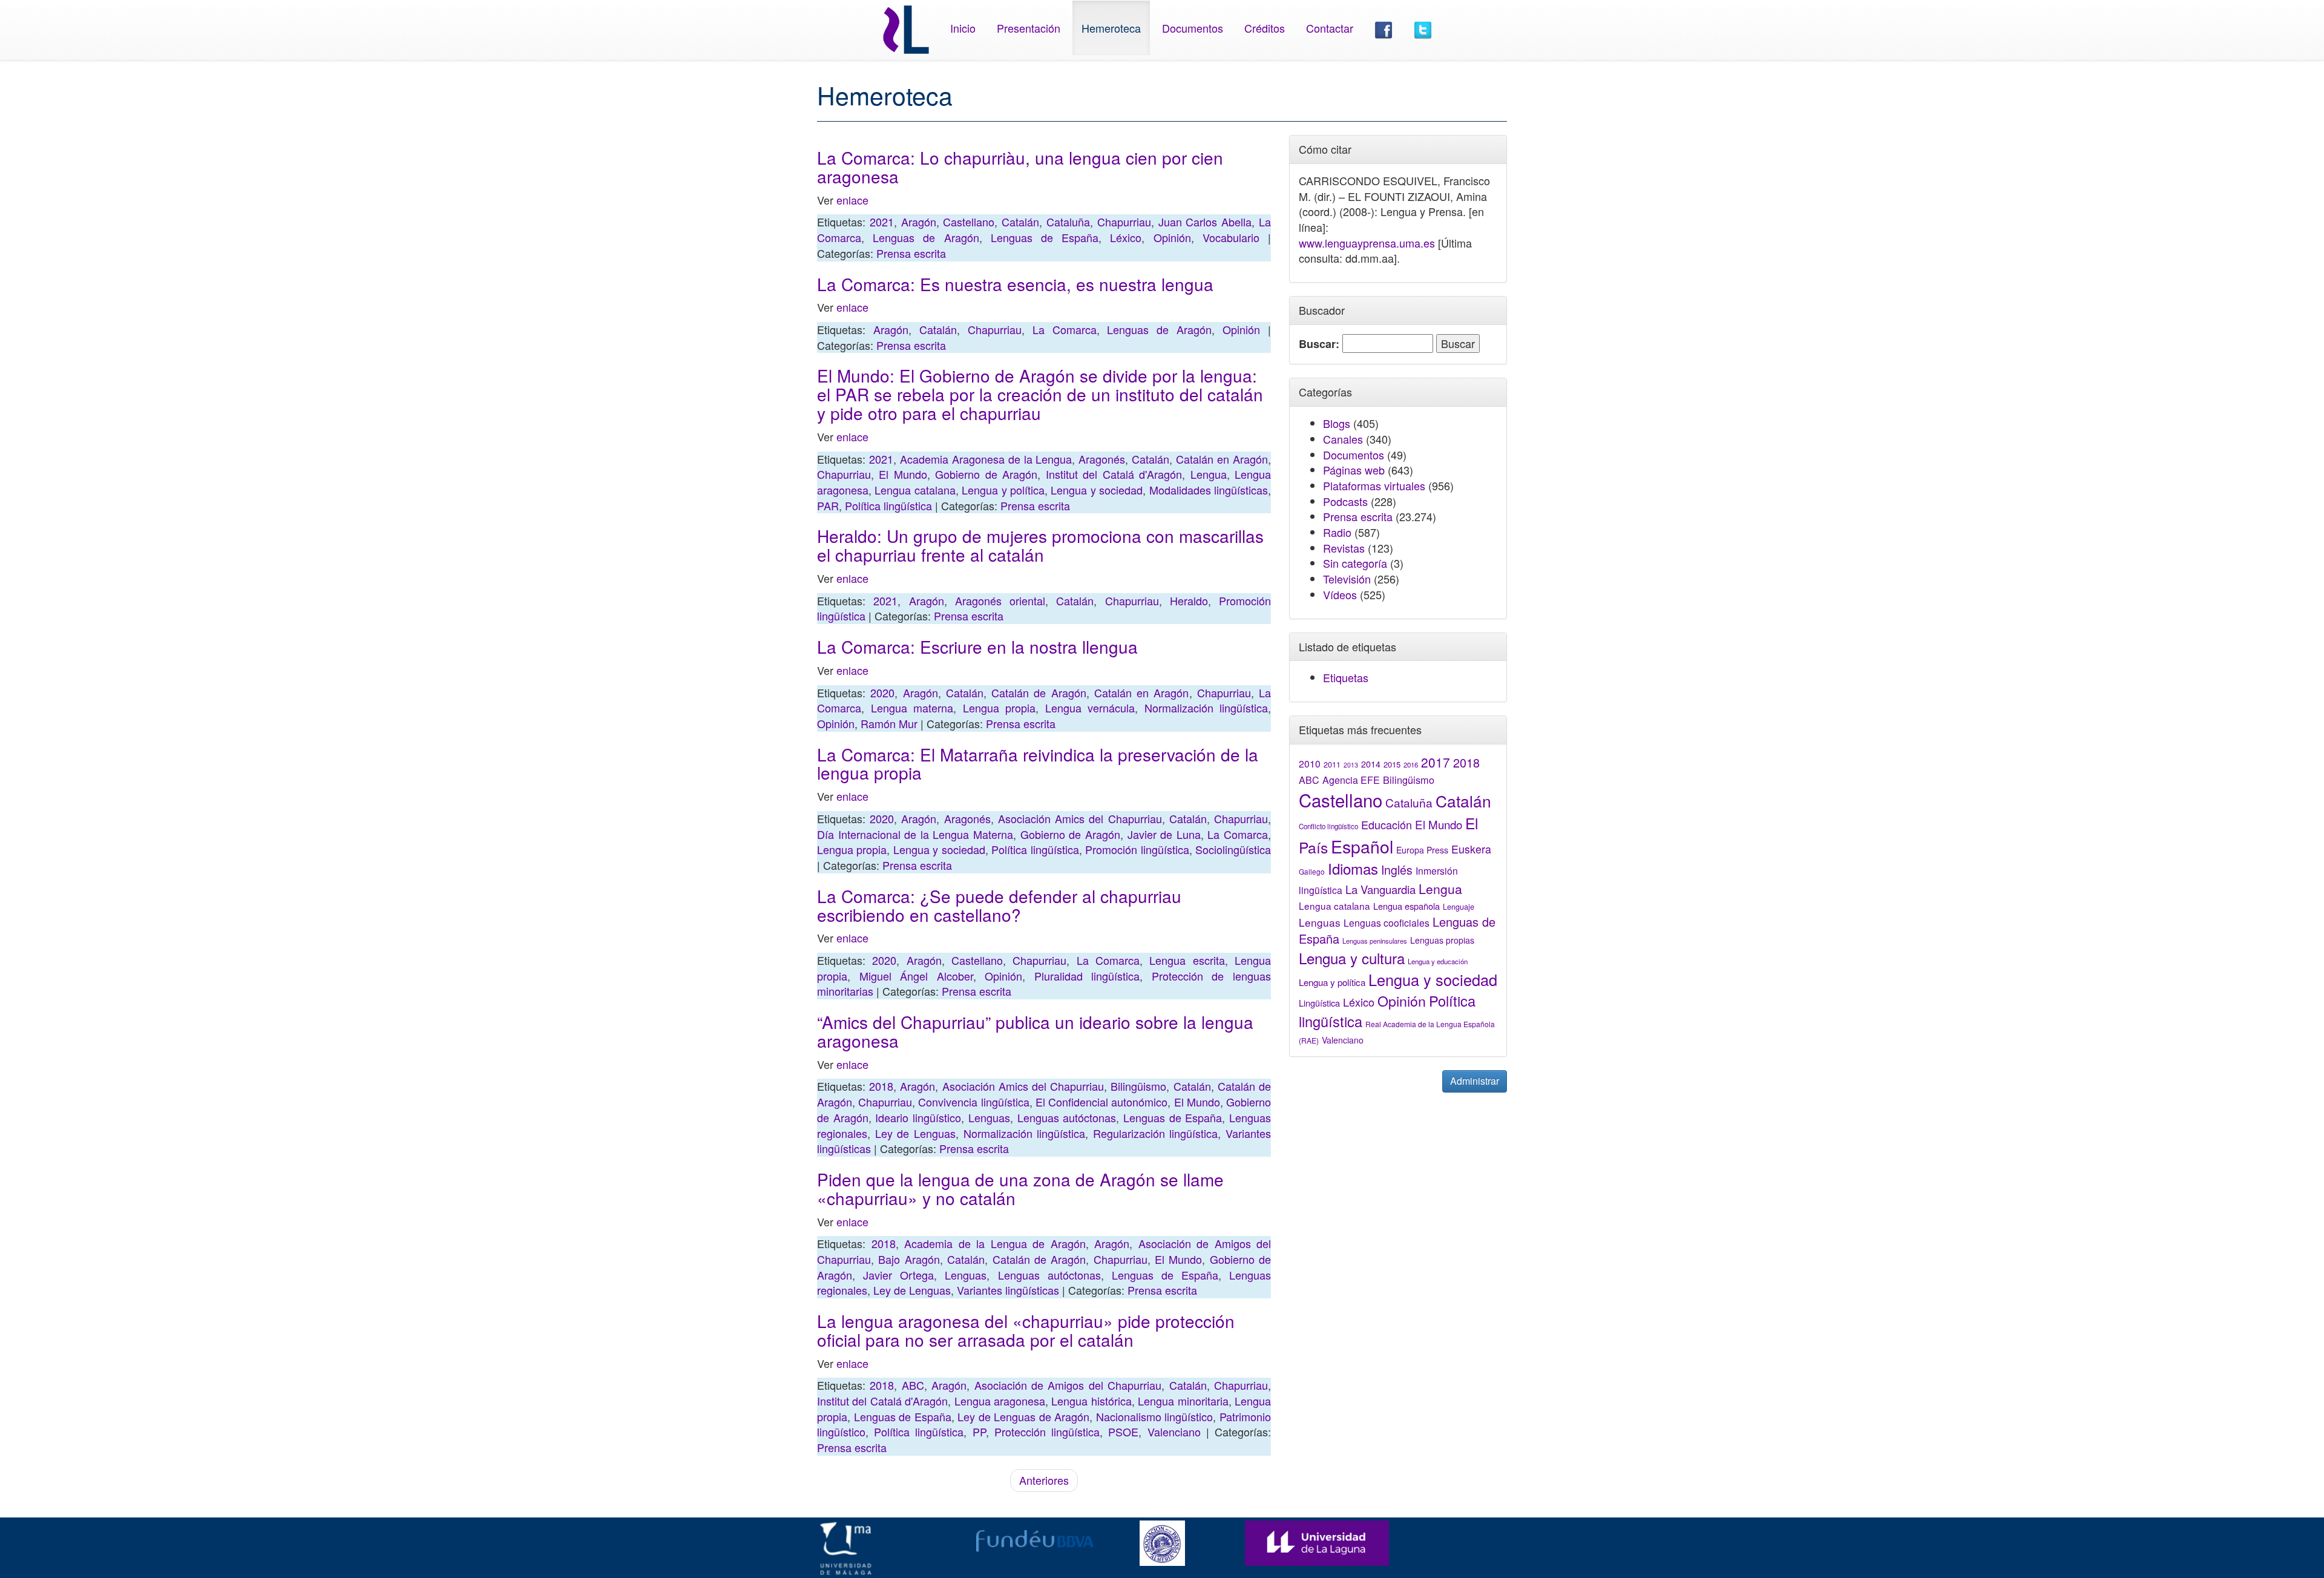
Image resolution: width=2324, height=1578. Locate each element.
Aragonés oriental (1000, 600)
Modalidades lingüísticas (1209, 490)
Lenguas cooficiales (1387, 922)
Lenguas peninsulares (1375, 941)
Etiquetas (1346, 677)
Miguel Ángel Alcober (916, 976)
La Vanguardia (1380, 889)
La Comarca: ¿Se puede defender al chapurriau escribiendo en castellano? (999, 905)
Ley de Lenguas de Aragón (1023, 1416)
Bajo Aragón (909, 1259)
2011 (1332, 764)
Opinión (1172, 237)
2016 (1411, 764)
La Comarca (1065, 329)
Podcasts (1345, 501)
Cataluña (1068, 222)
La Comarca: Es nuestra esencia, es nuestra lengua (1015, 284)
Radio (1337, 532)
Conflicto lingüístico (1328, 826)
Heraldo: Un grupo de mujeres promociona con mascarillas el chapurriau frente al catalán (1040, 545)
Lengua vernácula (1090, 708)
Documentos (1193, 28)
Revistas (1344, 548)
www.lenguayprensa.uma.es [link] (1367, 243)
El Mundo (903, 474)
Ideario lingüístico (918, 1117)
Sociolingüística (1233, 849)
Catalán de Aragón (1039, 692)
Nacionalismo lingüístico (1155, 1416)
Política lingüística (888, 505)
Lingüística (1319, 1003)
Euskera (1471, 849)
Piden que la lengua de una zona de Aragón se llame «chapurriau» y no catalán (1020, 1188)
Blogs (1337, 423)
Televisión (1347, 579)
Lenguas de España (1045, 237)
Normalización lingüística (1206, 708)
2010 (1310, 763)
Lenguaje (1459, 907)
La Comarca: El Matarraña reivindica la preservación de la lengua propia (1038, 764)
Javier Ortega (898, 1275)
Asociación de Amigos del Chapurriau (1068, 1385)
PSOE (1123, 1432)
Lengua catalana (915, 490)
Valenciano (1174, 1432)
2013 (1351, 765)
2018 (881, 1086)
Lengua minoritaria (1183, 1401)
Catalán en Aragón (1222, 459)
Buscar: (1319, 344)
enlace (852, 200)
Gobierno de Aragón (986, 474)
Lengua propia (1000, 708)
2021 (882, 222)
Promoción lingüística (1137, 849)
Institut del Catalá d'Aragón (1114, 474)
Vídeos (1340, 594)
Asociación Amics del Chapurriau (1080, 818)
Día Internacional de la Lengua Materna (915, 834)
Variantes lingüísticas (1008, 1290)
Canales (1343, 439)
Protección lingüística (1047, 1432)
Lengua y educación (1438, 961)
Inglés (1397, 870)
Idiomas (1353, 868)
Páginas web (1354, 470)
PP (979, 1432)
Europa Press (1422, 850)
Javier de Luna (1164, 834)
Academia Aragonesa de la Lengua (986, 459)
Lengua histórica (1091, 1401)
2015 (1392, 764)
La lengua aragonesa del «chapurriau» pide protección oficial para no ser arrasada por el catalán (1026, 1330)
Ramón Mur (889, 723)
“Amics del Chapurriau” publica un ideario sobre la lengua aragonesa (1035, 1031)
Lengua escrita (1187, 960)
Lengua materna (912, 708)
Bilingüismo (1138, 1086)
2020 (882, 692)
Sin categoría (1355, 563)
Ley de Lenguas (915, 1133)
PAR (828, 505)
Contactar (1330, 28)
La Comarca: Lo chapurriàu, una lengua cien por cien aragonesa (1020, 167)
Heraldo (1189, 600)
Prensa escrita (911, 253)
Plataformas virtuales (1374, 485)
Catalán (1020, 222)
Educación (1387, 824)
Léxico (1126, 237)
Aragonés (1102, 459)
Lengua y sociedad (1097, 490)
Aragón (919, 222)
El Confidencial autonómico (1101, 1102)
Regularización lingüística (1156, 1133)
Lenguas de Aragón (926, 237)
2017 (1436, 762)
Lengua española (1407, 906)
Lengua (1209, 474)
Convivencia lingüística (973, 1102)
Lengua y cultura (1352, 958)
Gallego (1312, 871)
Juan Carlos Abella (1205, 222)
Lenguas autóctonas (1067, 1117)
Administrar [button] (1475, 1081)
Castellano (969, 222)
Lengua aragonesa (1000, 1401)
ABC (913, 1385)
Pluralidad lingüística (1087, 976)
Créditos (1265, 28)
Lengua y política (1003, 490)
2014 (1371, 764)
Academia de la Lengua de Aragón (995, 1243)
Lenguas (989, 1117)
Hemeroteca (1111, 28)
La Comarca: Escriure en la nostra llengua (977, 646)
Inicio (963, 28)
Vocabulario (1231, 237)
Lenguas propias (1442, 940)
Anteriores (1044, 1480)
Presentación (1029, 28)
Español (1362, 846)
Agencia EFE (1351, 780)
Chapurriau (1124, 222)
